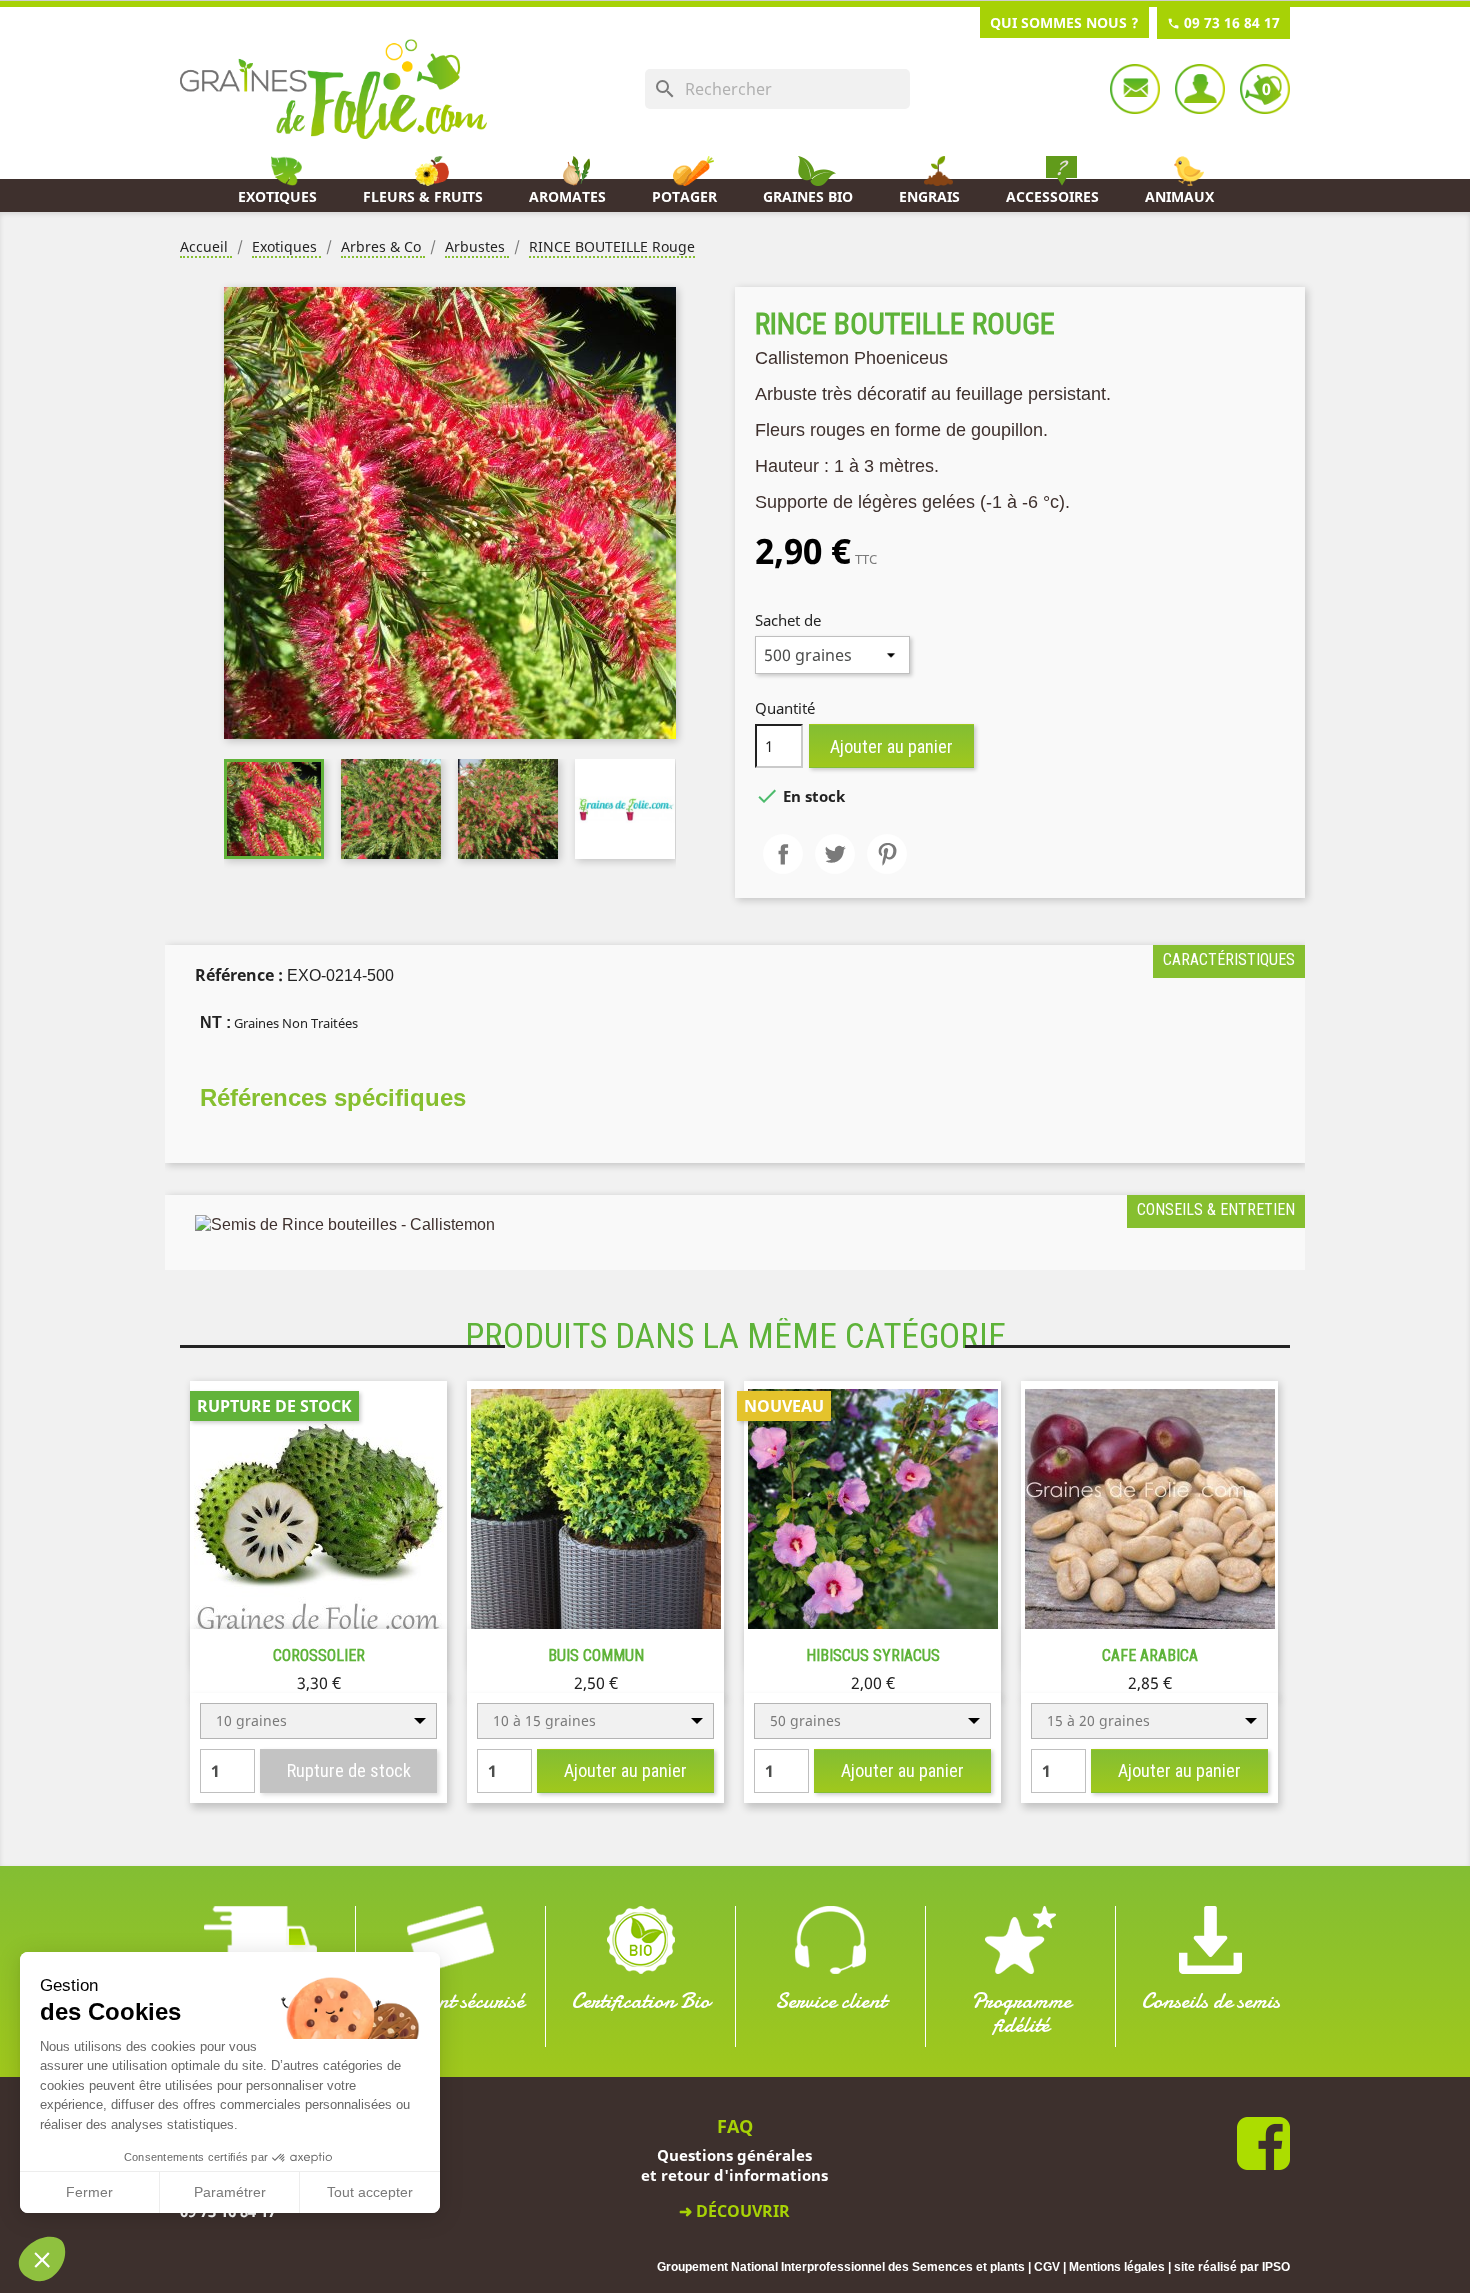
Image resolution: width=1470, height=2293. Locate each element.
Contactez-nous (1135, 89)
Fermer (89, 2192)
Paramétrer (230, 2192)
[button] (42, 2259)
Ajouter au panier (891, 746)
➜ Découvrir (734, 2211)
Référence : (239, 975)
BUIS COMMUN (596, 1655)
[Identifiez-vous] (1200, 89)
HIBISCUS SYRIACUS (873, 1655)
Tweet (835, 854)
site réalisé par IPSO (1232, 2267)
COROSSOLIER (319, 1655)
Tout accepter (370, 2192)
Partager (783, 854)
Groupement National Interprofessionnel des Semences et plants (841, 2267)
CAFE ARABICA (1150, 1655)
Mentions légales (1117, 2267)
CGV (1047, 2267)
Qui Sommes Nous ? (1064, 22)
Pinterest (887, 854)
